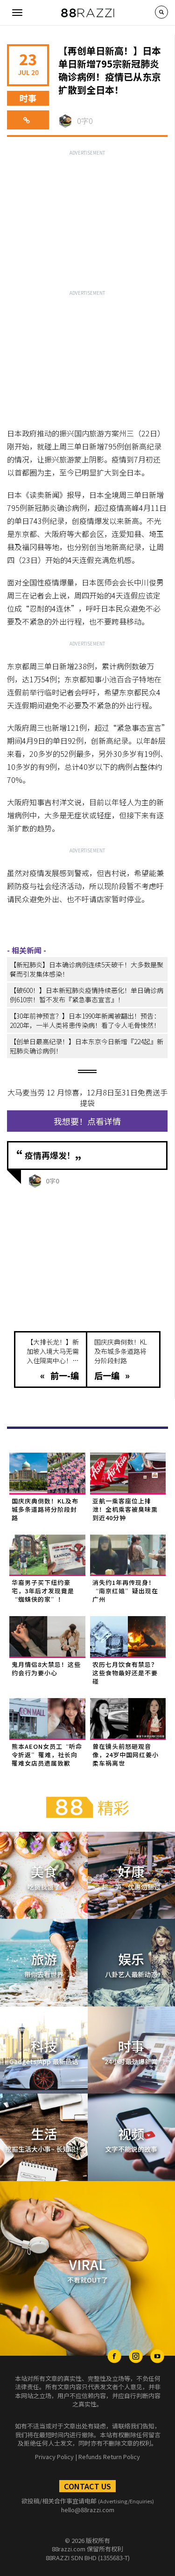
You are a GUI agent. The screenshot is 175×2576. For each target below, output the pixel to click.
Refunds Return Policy (109, 2457)
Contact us (87, 2486)
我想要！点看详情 (87, 1121)
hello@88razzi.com (88, 2510)
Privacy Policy (54, 2457)
